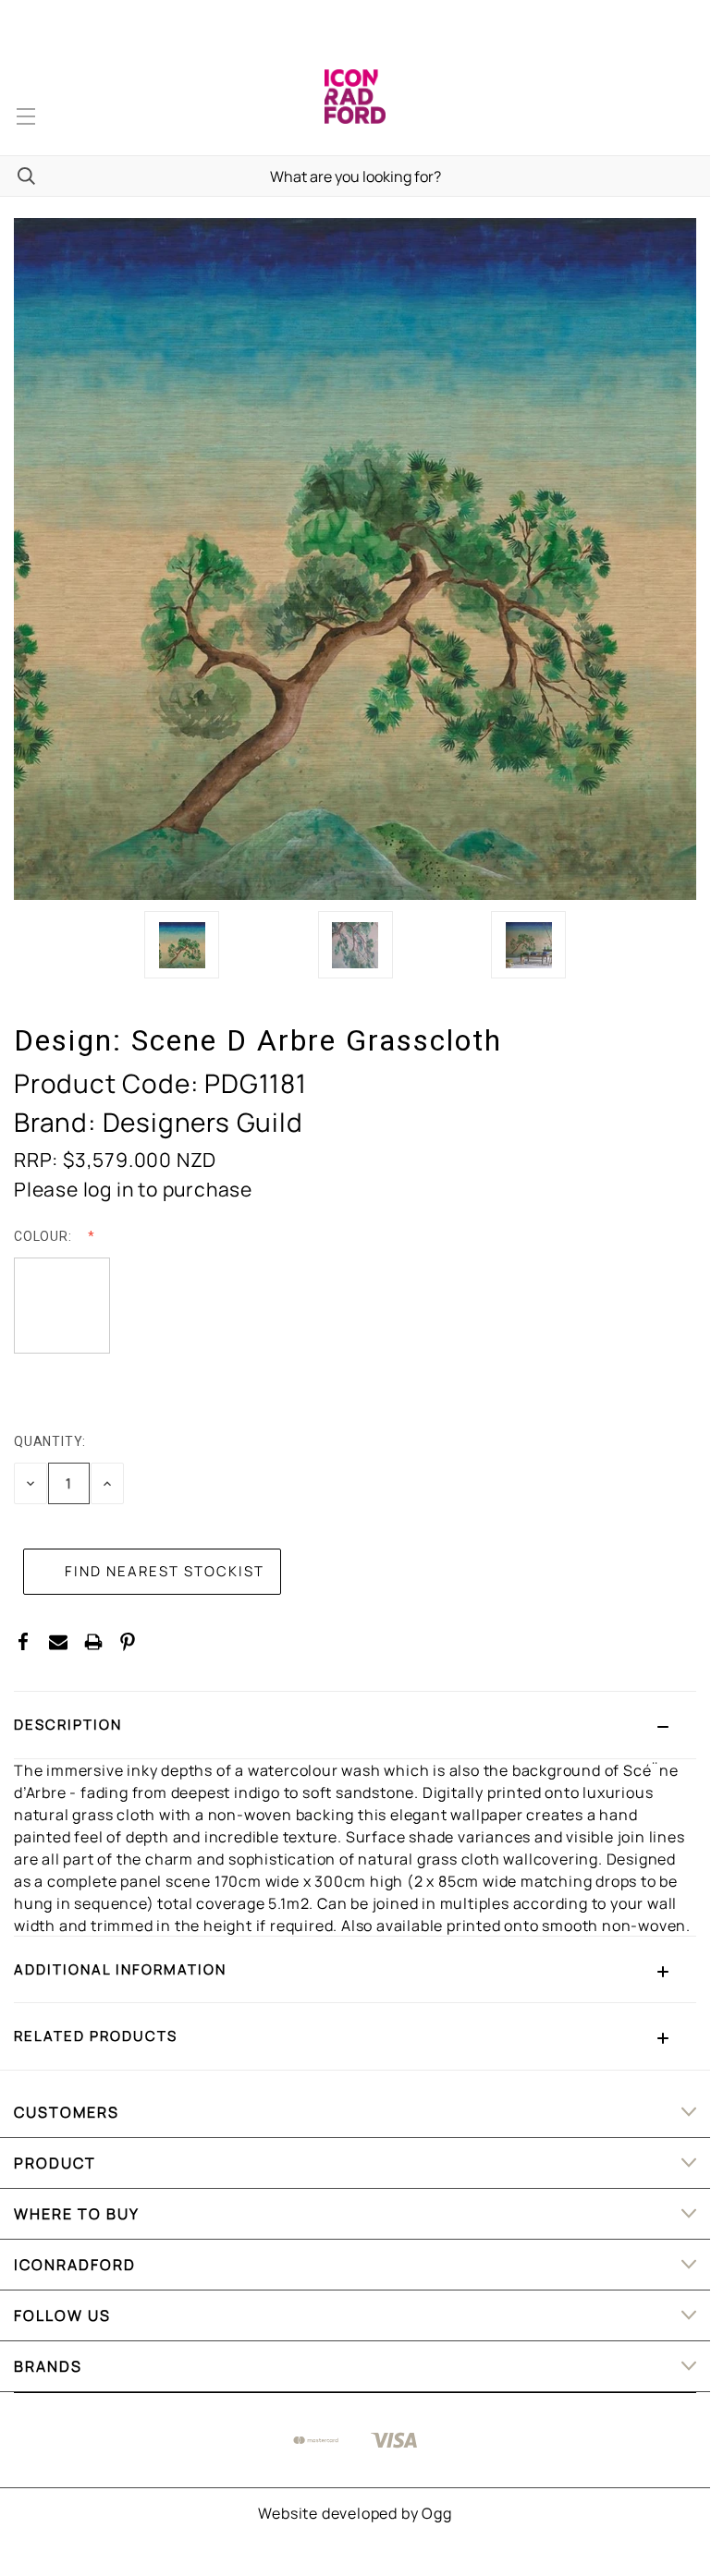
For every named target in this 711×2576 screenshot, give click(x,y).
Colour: (44, 1236)
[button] (355, 1725)
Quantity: (50, 1441)
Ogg (436, 2513)
